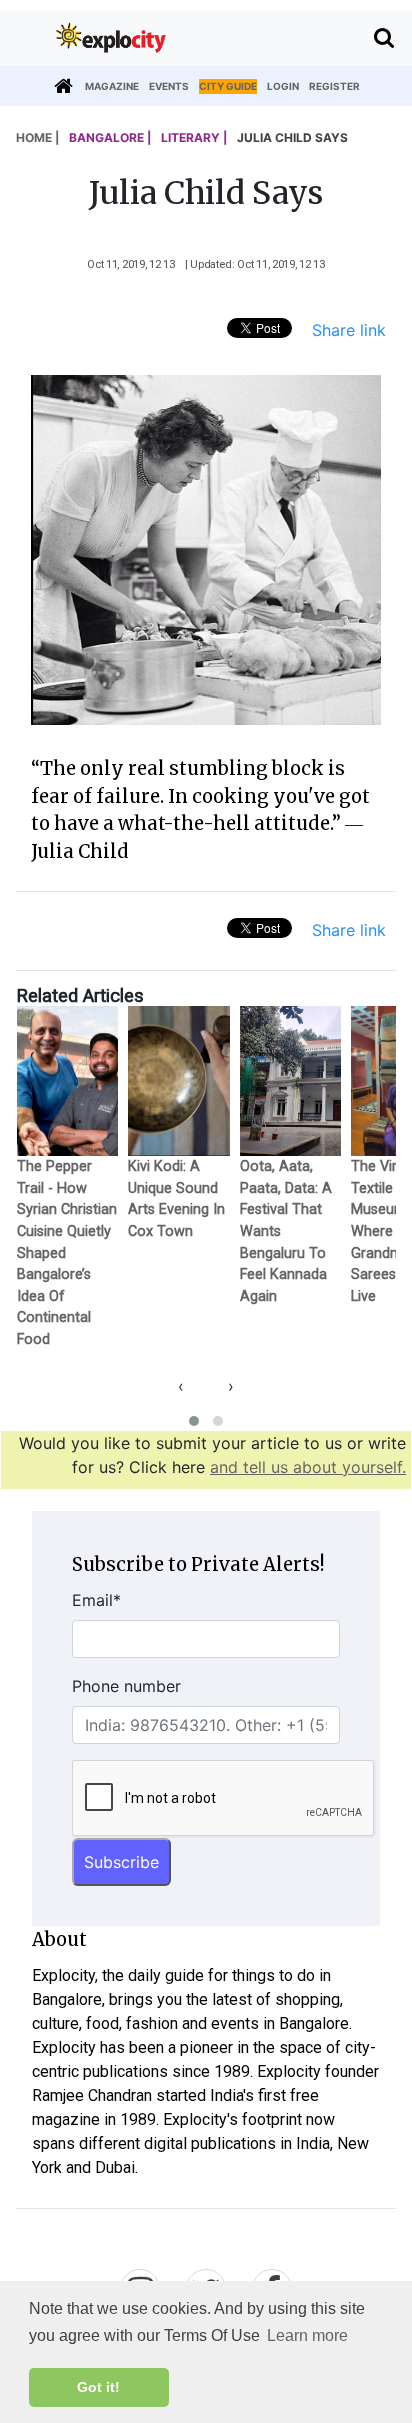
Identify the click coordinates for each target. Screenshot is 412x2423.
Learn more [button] (307, 2335)
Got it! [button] (98, 2387)
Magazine (112, 86)
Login (283, 86)
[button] (194, 1421)
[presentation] (181, 1386)
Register (334, 86)
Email (96, 1600)
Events (169, 86)
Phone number (126, 1686)
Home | (37, 137)
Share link (349, 330)
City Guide (228, 86)
